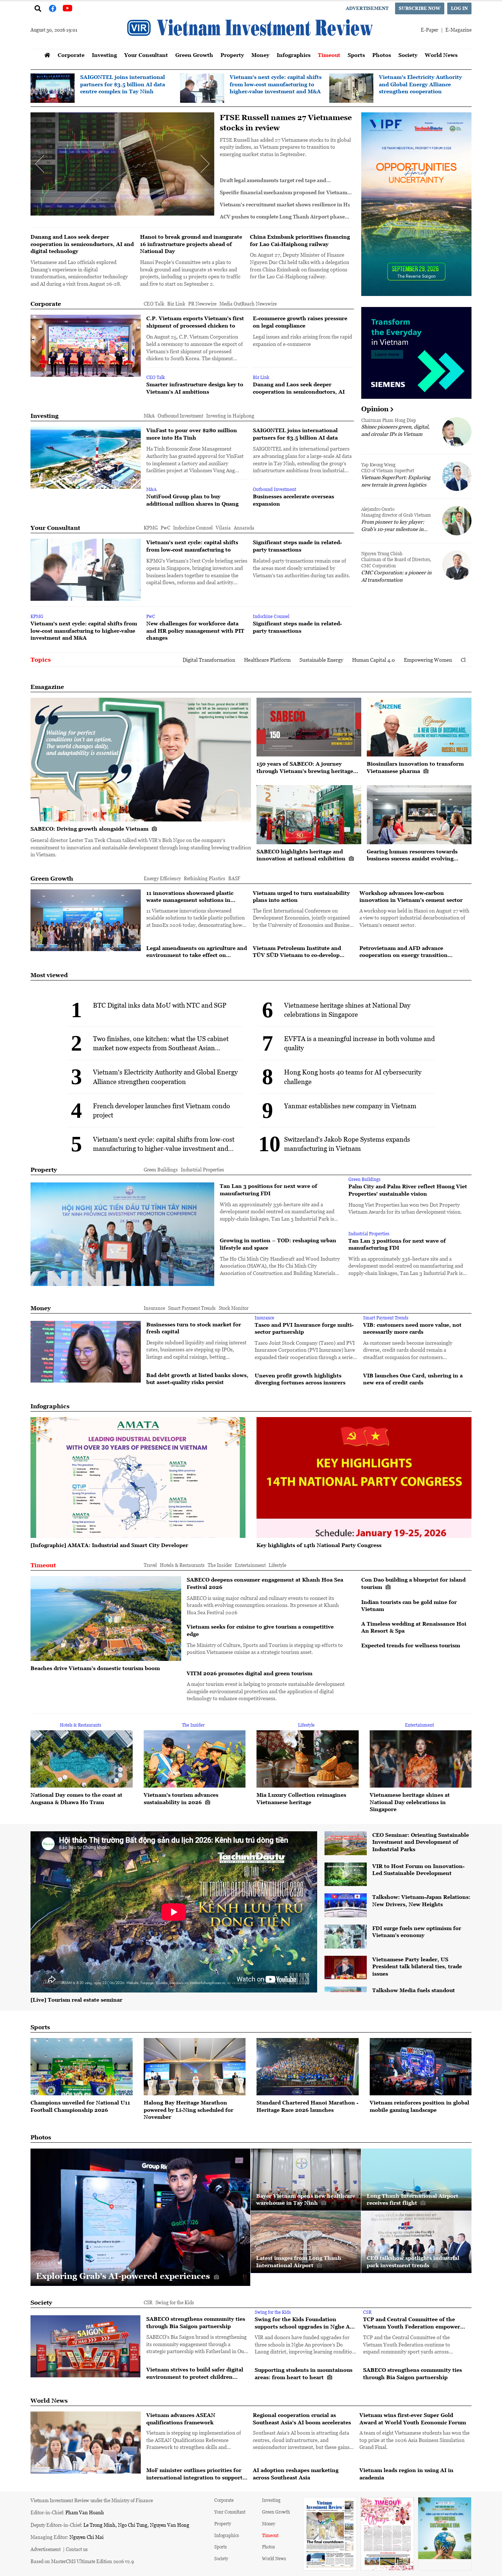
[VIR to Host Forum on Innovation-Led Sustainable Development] (346, 1874)
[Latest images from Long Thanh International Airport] (306, 2242)
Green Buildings (161, 1169)
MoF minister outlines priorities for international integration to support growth (194, 2474)
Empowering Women (303, 660)
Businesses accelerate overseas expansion (293, 500)
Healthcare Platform (142, 660)
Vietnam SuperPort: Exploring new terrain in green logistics (396, 481)
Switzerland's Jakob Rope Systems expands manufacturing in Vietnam (347, 1144)
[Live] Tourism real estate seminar (76, 2000)
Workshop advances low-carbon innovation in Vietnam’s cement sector (411, 897)
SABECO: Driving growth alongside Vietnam (90, 829)
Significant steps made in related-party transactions (297, 546)
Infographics (294, 55)
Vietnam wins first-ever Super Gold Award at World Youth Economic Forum (413, 2419)
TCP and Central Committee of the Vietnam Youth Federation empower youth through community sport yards (414, 2323)
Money (260, 55)
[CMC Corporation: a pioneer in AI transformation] (457, 565)
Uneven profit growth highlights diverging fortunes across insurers (300, 1379)
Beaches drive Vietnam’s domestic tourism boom (95, 1668)
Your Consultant (146, 55)
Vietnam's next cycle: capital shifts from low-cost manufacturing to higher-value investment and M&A (276, 84)
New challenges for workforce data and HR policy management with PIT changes (195, 631)
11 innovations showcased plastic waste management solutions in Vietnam (190, 897)
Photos (382, 55)
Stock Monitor (234, 1308)
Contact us (77, 2549)
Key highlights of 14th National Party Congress (319, 1545)
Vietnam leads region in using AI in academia (406, 2474)
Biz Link (176, 304)
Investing (104, 55)
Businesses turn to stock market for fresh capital (194, 1328)
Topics (41, 660)
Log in (459, 8)
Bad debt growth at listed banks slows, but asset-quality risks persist (197, 1379)
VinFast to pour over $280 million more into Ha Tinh (192, 434)
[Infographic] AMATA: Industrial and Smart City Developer (109, 1545)
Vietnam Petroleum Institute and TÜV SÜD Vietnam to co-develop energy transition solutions (297, 952)
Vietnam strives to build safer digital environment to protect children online (195, 2373)
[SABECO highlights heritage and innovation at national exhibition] (309, 814)
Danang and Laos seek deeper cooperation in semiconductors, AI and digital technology (82, 244)
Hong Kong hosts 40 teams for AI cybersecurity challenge (353, 1076)
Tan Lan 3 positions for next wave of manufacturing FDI (268, 1190)
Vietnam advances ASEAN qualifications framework (181, 2419)
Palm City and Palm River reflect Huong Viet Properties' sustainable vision (408, 1190)
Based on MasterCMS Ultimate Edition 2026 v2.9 (82, 2561)
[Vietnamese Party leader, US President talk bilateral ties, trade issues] (346, 1968)
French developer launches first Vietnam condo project (162, 1110)
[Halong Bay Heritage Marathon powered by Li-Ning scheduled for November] (195, 2067)
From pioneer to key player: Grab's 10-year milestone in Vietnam (393, 525)
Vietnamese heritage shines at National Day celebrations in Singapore (347, 1010)
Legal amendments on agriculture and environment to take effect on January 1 (197, 952)
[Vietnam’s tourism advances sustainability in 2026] (195, 1759)
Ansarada (244, 528)
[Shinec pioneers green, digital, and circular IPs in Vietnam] (457, 432)
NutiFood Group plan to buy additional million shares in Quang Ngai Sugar (192, 500)
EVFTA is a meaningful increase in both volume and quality (359, 1043)
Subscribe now (420, 8)
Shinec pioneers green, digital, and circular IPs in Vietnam (395, 430)
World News (441, 55)
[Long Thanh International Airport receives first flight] (416, 2180)
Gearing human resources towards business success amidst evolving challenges (412, 855)
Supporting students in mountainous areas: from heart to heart (304, 2373)
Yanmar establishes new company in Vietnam (350, 1106)
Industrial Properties (202, 1169)
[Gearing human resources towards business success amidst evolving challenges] (419, 814)
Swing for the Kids (175, 2302)
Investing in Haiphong (230, 416)
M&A (149, 416)
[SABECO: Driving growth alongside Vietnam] (141, 760)
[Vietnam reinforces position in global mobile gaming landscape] (421, 2067)
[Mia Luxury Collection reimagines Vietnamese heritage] (308, 1759)
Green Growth (194, 55)
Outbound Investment (180, 416)
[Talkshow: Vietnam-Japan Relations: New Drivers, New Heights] (346, 1905)
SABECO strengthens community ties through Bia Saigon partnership (196, 2322)
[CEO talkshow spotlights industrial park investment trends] (416, 2242)
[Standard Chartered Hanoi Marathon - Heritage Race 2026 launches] (308, 2067)
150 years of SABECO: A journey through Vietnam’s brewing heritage (305, 767)
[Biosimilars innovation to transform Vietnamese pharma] (419, 727)
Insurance (154, 1308)
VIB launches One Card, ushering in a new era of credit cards (413, 1379)
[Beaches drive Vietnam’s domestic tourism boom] (106, 1618)
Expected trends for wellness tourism (411, 1645)
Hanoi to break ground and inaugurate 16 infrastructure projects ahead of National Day (191, 244)
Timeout (329, 55)
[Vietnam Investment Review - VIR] (251, 47)
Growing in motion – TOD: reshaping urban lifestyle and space (278, 1244)
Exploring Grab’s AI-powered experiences (124, 2276)
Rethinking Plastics (205, 878)
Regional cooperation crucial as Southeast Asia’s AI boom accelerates (302, 2419)
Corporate (71, 55)
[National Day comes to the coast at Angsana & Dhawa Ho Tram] (82, 1759)
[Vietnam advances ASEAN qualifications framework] (86, 2443)
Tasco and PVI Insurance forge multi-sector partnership (304, 1328)
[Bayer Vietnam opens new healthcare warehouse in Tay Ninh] (306, 2180)
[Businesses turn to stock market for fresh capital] (86, 1352)
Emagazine (47, 687)
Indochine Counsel (193, 528)
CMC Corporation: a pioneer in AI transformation (396, 576)
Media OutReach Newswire (248, 304)
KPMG (151, 528)
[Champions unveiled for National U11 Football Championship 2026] (82, 2067)
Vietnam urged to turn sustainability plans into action (301, 897)
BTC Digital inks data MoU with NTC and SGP (160, 1005)
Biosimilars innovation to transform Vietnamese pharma (415, 767)
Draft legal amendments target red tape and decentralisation (273, 180)
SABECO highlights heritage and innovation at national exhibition (302, 855)
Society (408, 55)
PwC (165, 528)
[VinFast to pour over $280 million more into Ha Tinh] (86, 458)
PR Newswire (202, 304)
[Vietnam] (202, 88)
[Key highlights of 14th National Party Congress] (364, 1477)
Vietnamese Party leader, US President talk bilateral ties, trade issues (417, 1966)
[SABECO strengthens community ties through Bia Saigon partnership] (86, 2346)
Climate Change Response (365, 660)
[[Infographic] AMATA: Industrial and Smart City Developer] (138, 1477)
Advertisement (367, 8)
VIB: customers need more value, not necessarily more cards (412, 1328)
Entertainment (250, 1565)
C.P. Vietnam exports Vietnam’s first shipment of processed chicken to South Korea (195, 322)
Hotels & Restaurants (182, 1565)
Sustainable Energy (196, 660)
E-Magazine (458, 30)
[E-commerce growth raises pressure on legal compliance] (122, 164)
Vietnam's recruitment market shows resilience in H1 (285, 205)
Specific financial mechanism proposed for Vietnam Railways (284, 193)
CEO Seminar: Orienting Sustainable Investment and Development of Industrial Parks (421, 1842)
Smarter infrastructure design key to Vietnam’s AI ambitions (195, 388)
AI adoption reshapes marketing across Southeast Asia (296, 2474)
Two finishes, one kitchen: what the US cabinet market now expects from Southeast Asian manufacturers (161, 1043)
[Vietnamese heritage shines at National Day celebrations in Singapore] (421, 1759)
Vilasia (223, 528)
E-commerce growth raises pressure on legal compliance (275, 123)
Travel (150, 1565)
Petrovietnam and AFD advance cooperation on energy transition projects (404, 952)
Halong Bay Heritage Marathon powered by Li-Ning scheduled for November (189, 2110)
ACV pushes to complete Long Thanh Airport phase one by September (282, 217)
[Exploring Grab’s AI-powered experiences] (140, 2217)
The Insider (220, 1565)
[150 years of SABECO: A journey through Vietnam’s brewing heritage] (309, 727)
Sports (356, 55)
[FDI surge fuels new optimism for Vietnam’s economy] (346, 1936)
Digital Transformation (84, 660)
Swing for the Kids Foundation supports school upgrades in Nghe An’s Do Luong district (306, 2323)
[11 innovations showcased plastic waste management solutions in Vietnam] (86, 920)
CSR (148, 2302)
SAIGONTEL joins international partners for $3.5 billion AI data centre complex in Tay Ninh (123, 84)
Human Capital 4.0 (248, 660)
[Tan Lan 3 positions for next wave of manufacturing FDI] (122, 1234)
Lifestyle (277, 1565)
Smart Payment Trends (192, 1308)
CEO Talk (154, 304)
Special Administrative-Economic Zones (448, 660)
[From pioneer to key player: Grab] (457, 521)
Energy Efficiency (162, 878)
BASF (234, 878)
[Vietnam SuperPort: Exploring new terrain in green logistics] (457, 476)
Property (232, 55)
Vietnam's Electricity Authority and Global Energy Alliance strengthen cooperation (420, 84)
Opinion (375, 409)
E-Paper (429, 30)
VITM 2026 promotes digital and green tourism (250, 1673)
